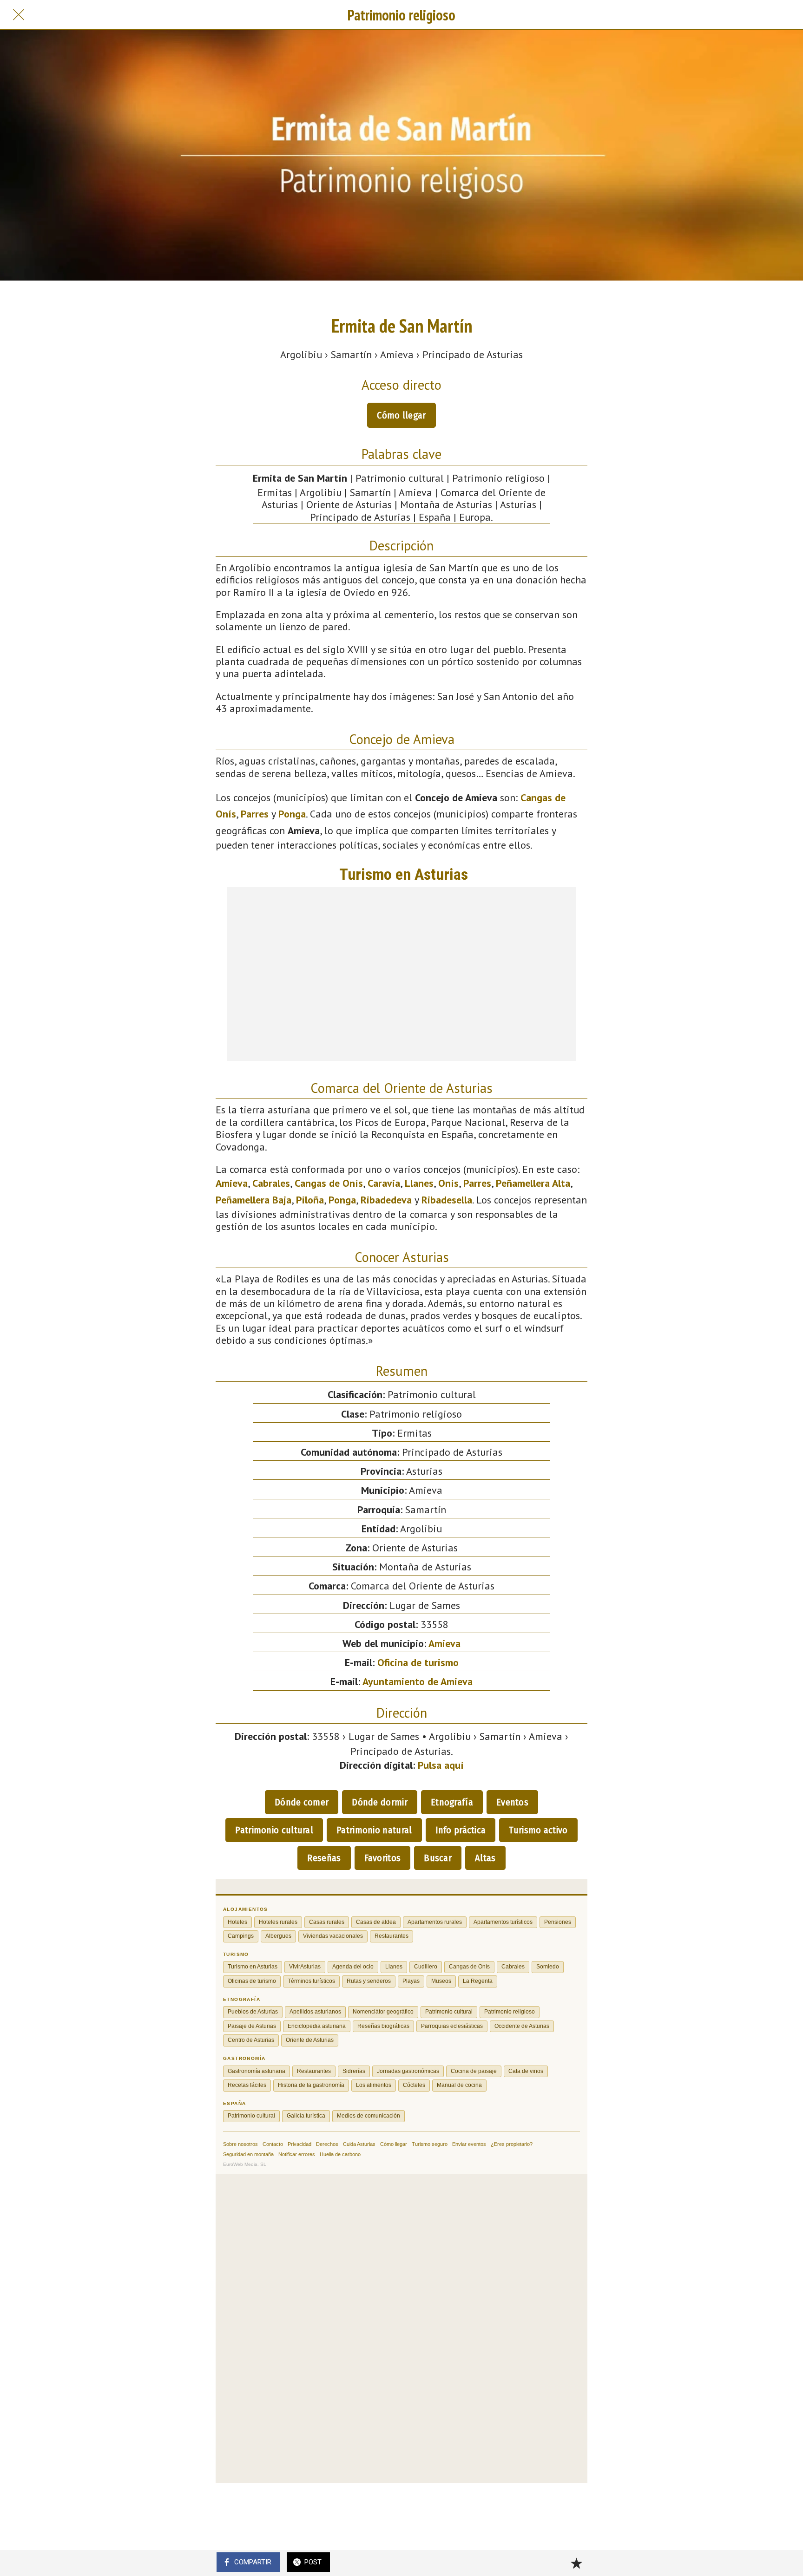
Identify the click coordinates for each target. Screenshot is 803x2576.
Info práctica (461, 1830)
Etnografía (452, 1802)
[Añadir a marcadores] (576, 2563)
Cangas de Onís (329, 1183)
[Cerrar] (19, 15)
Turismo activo (538, 1830)
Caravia (384, 1183)
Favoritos (383, 1858)
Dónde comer (302, 1802)
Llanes (419, 1183)
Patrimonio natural (374, 1830)
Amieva (232, 1183)
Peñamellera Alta (533, 1183)
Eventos (512, 1802)
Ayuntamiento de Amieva (418, 1681)
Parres (255, 814)
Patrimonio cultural (274, 1830)
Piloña (310, 1200)
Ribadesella (447, 1200)
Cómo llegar (401, 415)
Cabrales (271, 1183)
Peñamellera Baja (253, 1200)
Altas (485, 1858)
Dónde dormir (380, 1802)
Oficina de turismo (418, 1662)
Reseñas (324, 1858)
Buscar (438, 1858)
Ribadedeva (386, 1200)
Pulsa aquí (441, 1765)
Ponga (292, 814)
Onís (448, 1183)
